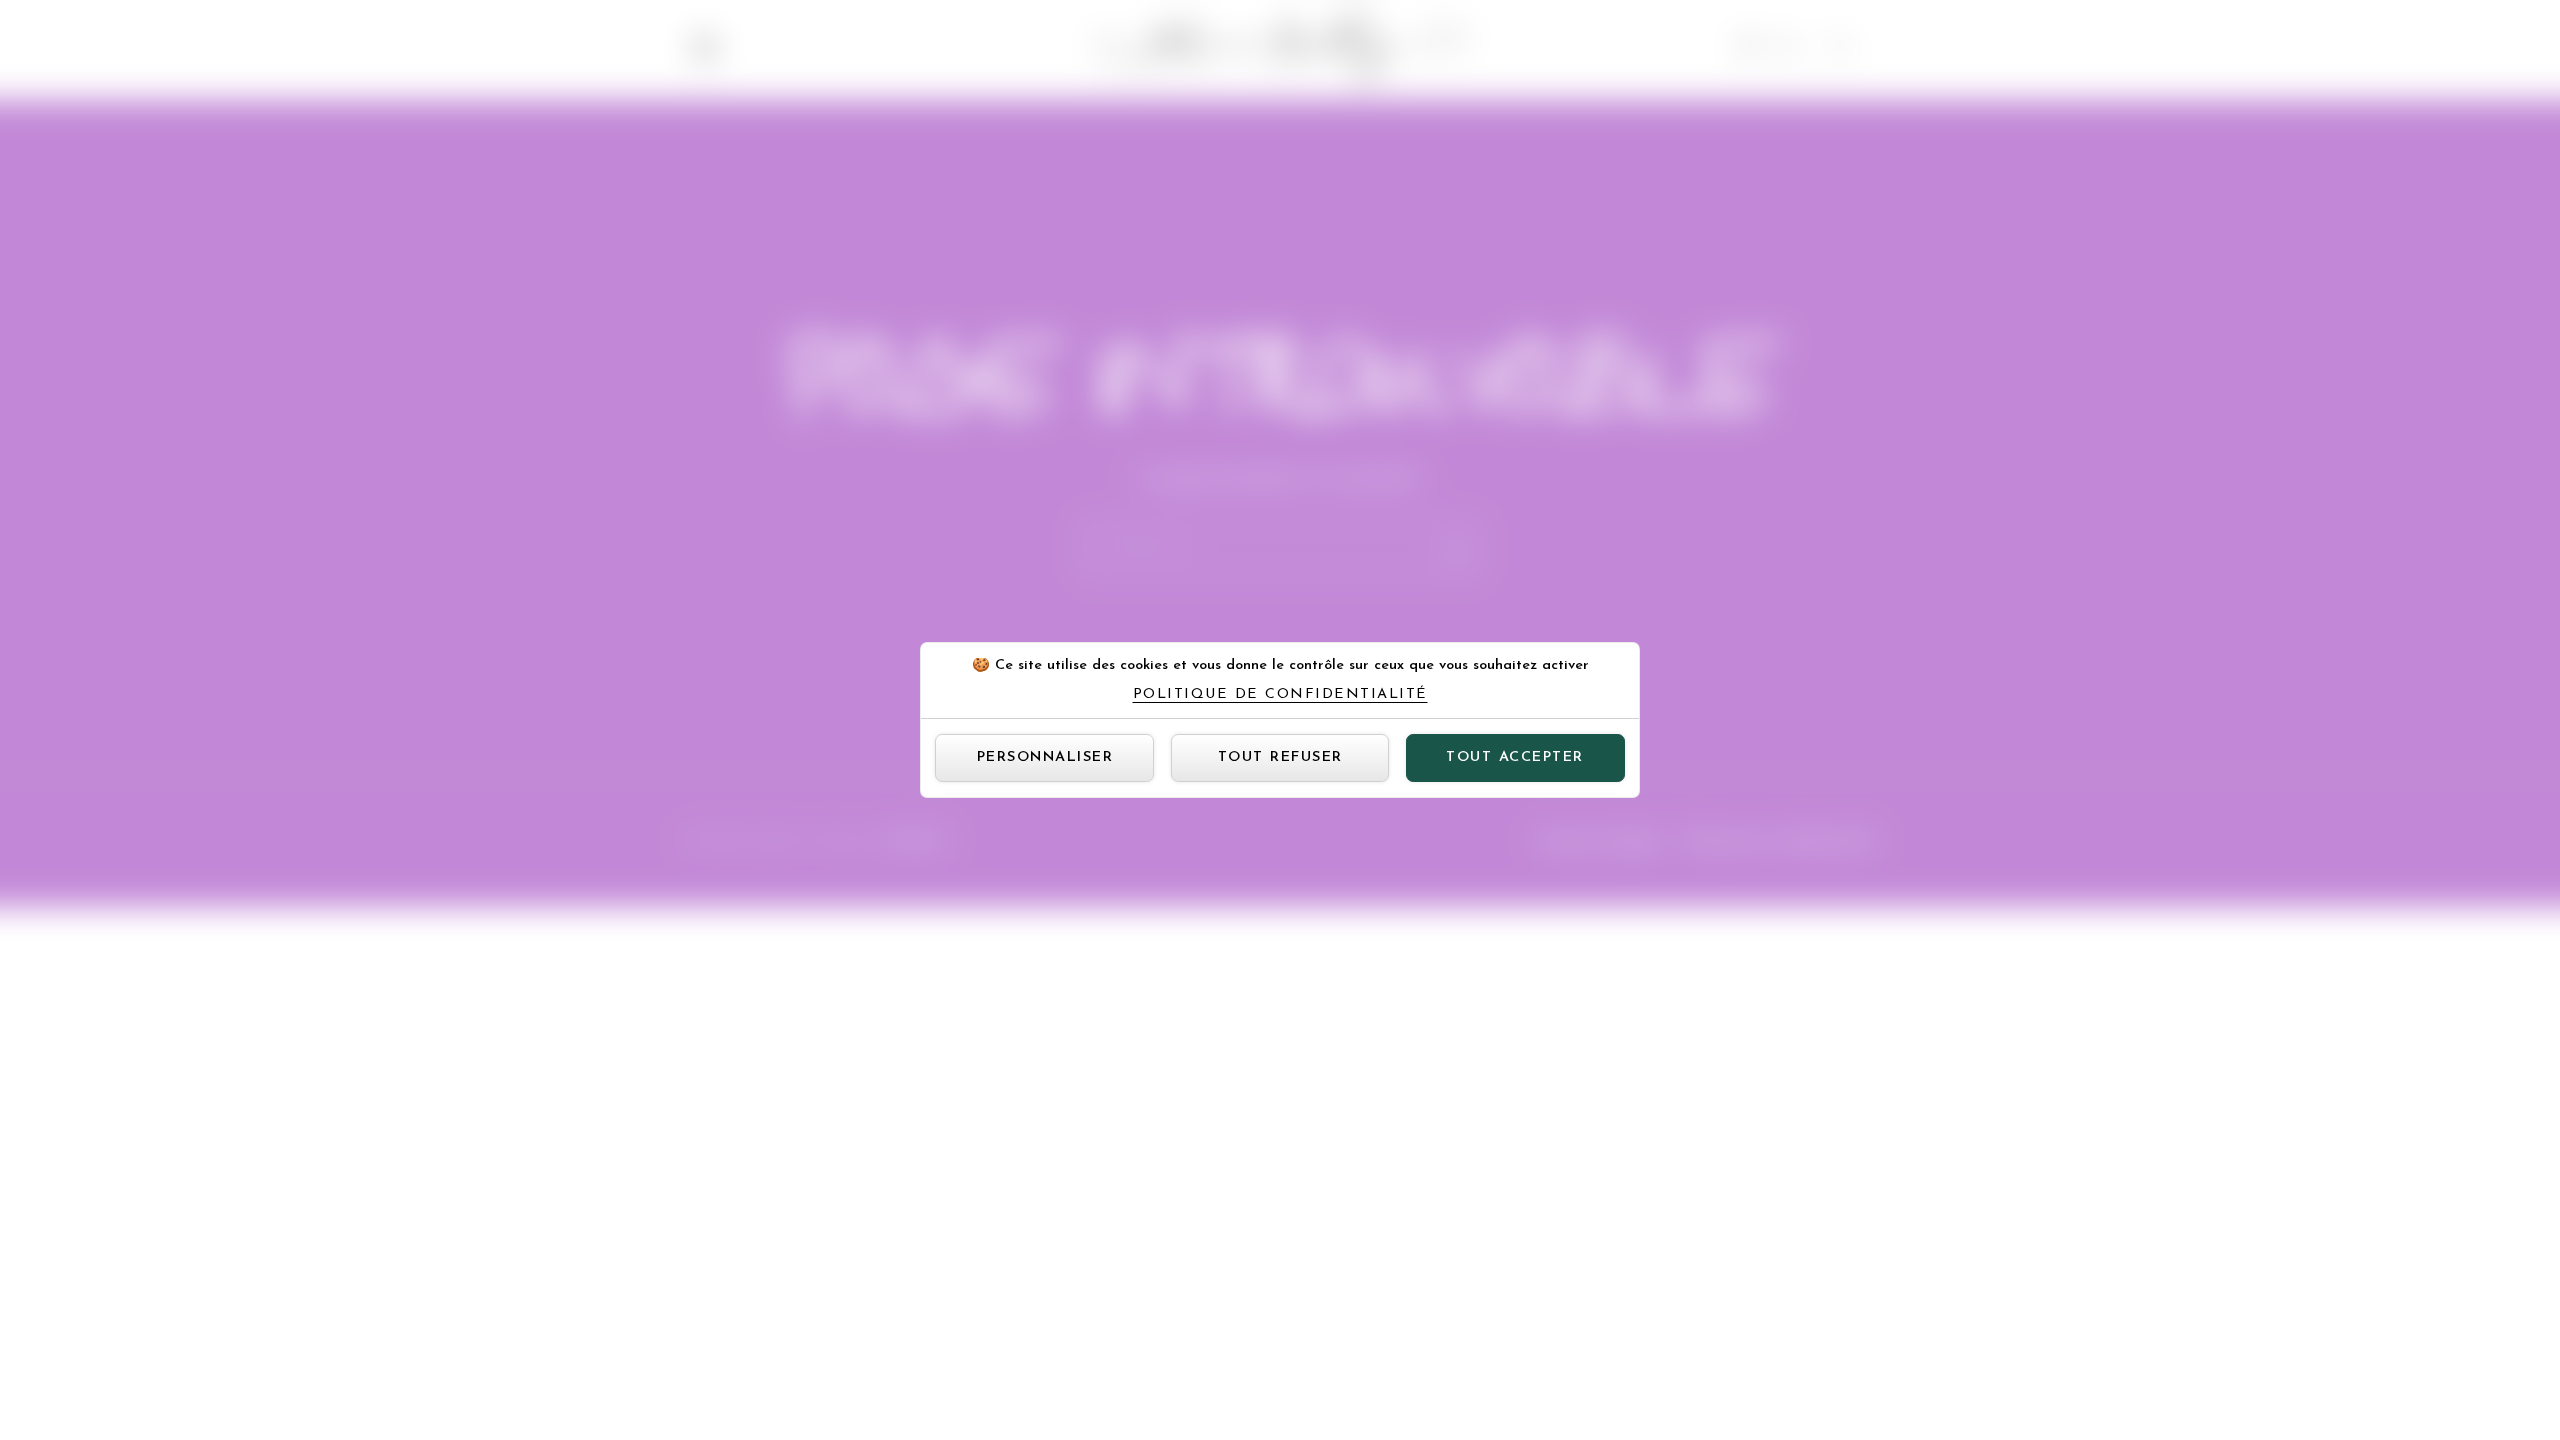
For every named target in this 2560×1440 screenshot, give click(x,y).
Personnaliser (1045, 757)
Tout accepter (1515, 757)
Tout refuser (1280, 757)
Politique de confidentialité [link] (1280, 695)
